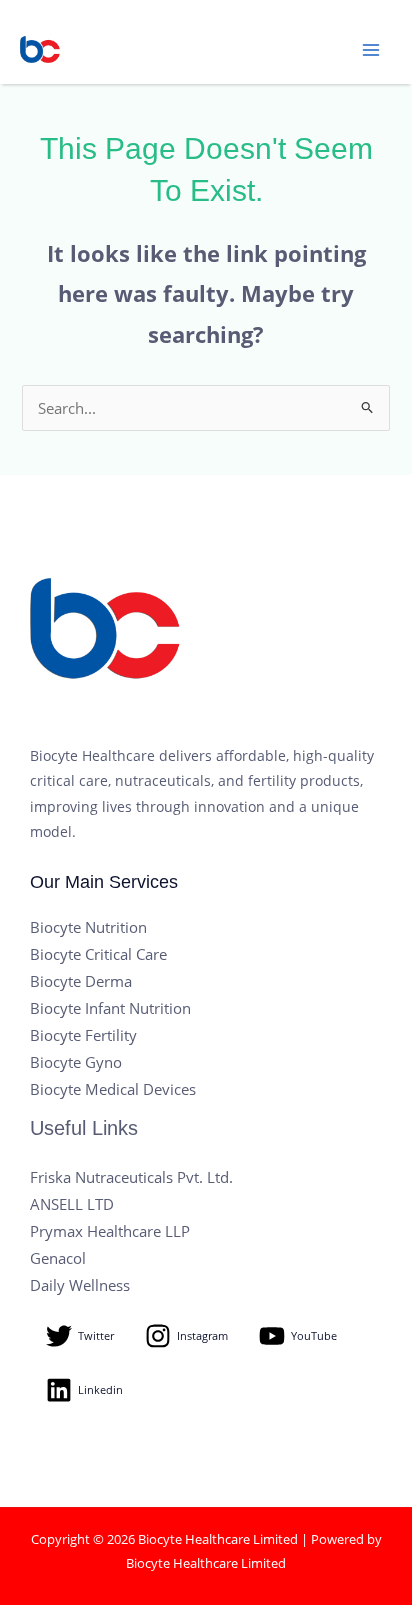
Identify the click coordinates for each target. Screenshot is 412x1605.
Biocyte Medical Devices (113, 1089)
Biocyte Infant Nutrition (110, 1008)
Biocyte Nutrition (88, 927)
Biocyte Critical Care (98, 954)
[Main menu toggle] (371, 50)
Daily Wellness (80, 1285)
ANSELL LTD (72, 1204)
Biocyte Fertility (83, 1035)
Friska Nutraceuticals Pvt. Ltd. (131, 1177)
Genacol (58, 1258)
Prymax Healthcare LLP (110, 1231)
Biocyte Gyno (76, 1062)
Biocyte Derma (81, 981)
